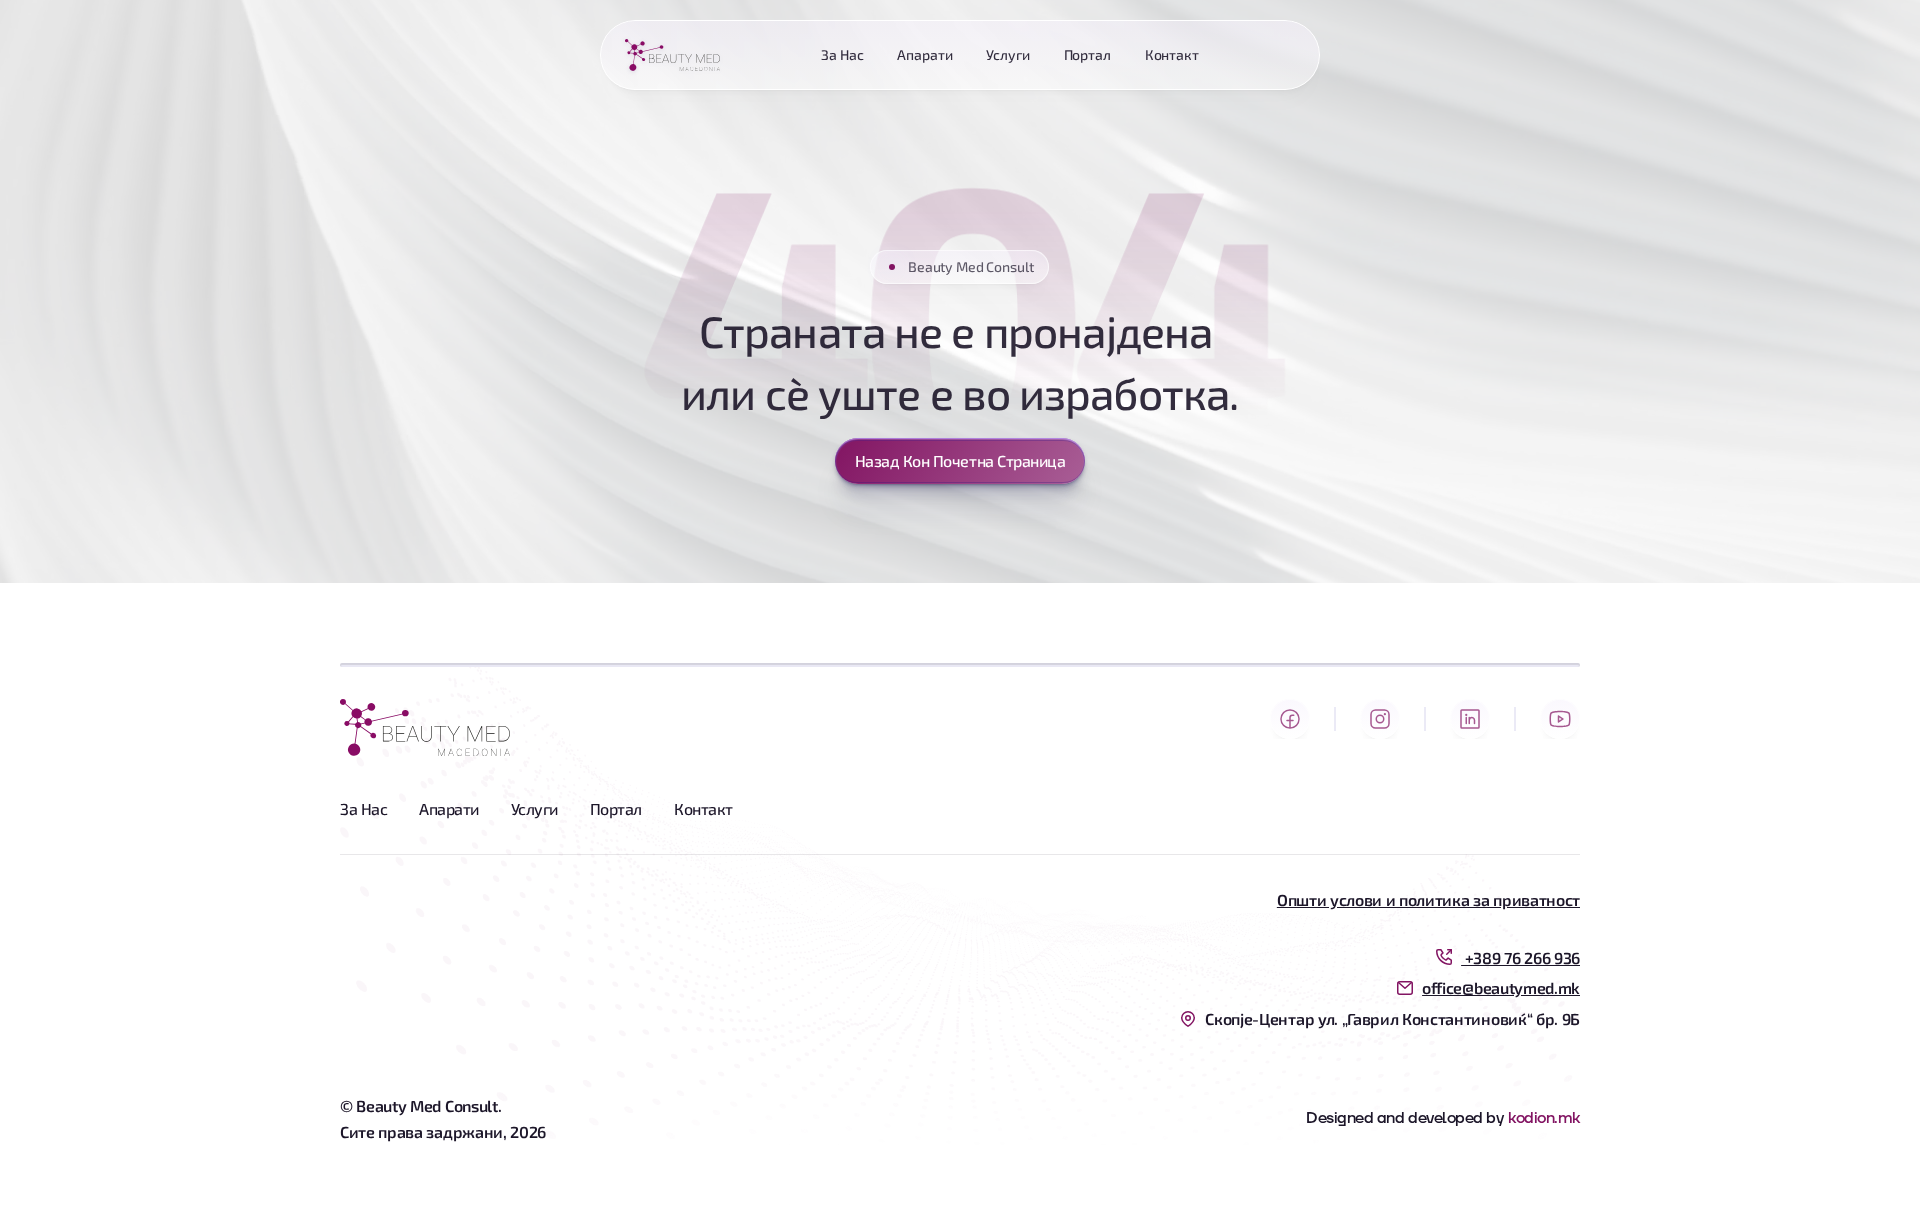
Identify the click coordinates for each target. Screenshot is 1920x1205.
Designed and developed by (1404, 1118)
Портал (616, 808)
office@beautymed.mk (1501, 987)
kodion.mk (1544, 1118)
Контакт (703, 808)
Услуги (534, 808)
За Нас (363, 808)
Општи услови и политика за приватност (1428, 899)
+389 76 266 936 (1520, 957)
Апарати (449, 808)
